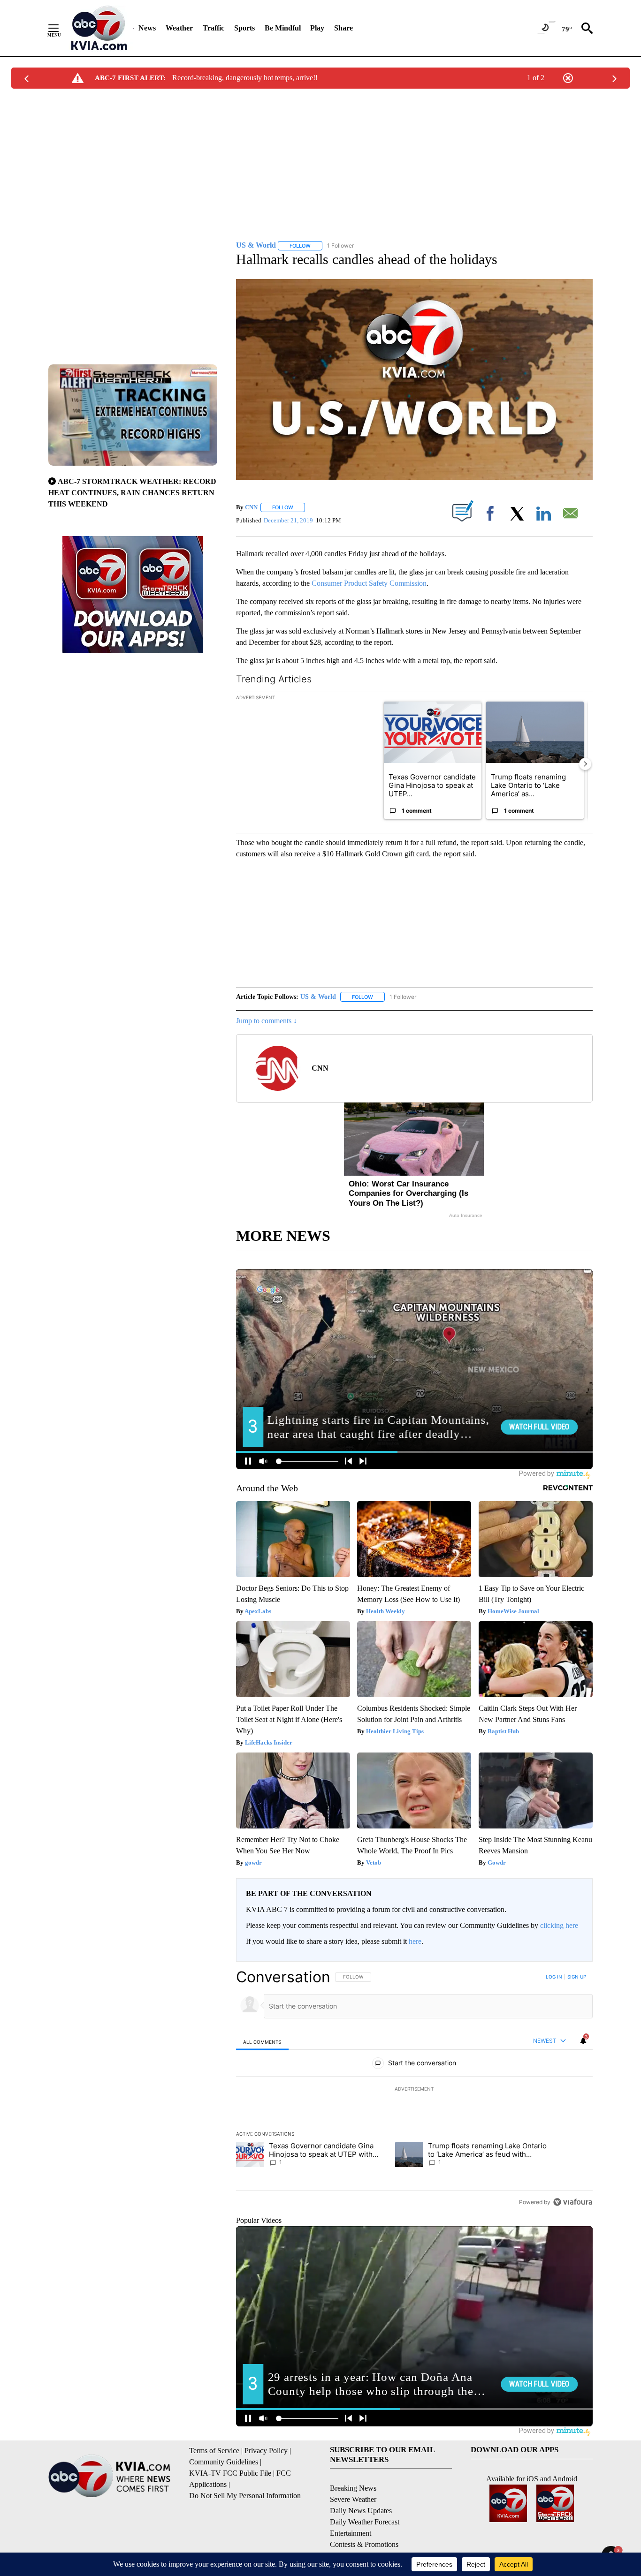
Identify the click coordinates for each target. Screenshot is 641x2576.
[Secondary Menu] (61, 28)
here (415, 1941)
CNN (251, 507)
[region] (414, 2089)
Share (343, 28)
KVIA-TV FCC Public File (230, 2473)
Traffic (214, 28)
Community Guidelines (224, 2462)
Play (317, 28)
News (147, 28)
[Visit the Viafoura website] (573, 2202)
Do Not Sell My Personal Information (245, 2496)
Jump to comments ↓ (267, 1021)
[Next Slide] (585, 764)
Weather (179, 28)
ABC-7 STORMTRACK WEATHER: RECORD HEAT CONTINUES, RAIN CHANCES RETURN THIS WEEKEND (132, 493)
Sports (244, 28)
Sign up (577, 1977)
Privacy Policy (266, 2451)
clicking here (559, 1925)
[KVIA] (99, 28)
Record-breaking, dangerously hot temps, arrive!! (245, 78)
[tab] (262, 2042)
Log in (554, 1977)
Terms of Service (214, 2451)
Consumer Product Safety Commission (369, 583)
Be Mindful (283, 28)
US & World (318, 997)
